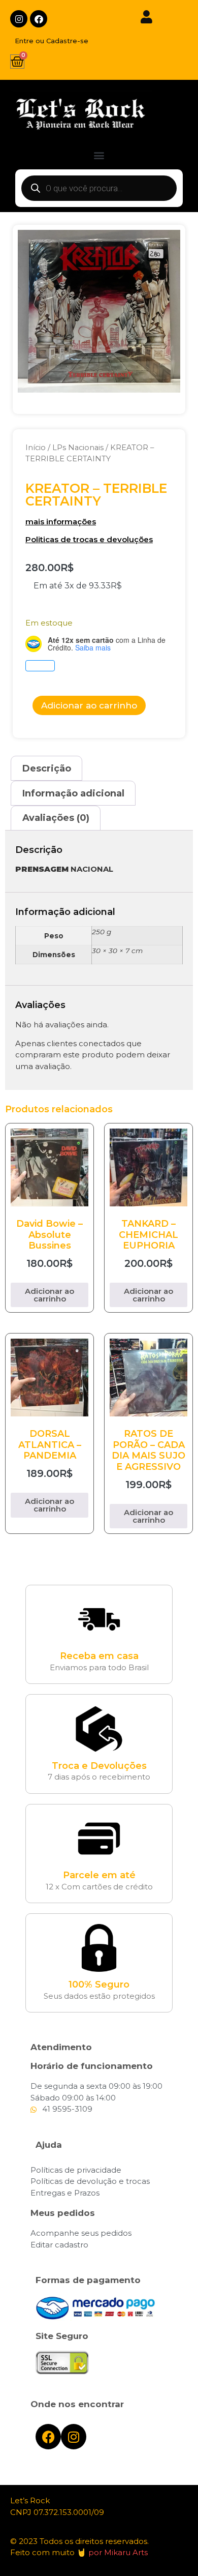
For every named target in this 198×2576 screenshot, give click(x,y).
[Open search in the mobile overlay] (99, 188)
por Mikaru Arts (118, 2552)
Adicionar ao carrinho (89, 705)
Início (36, 448)
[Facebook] (39, 19)
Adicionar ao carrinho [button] (49, 1295)
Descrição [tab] (47, 768)
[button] (99, 155)
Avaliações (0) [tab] (56, 818)
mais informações (61, 522)
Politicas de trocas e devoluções (89, 539)
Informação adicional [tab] (73, 793)
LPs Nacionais (78, 448)
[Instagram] (19, 19)
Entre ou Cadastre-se (52, 41)
